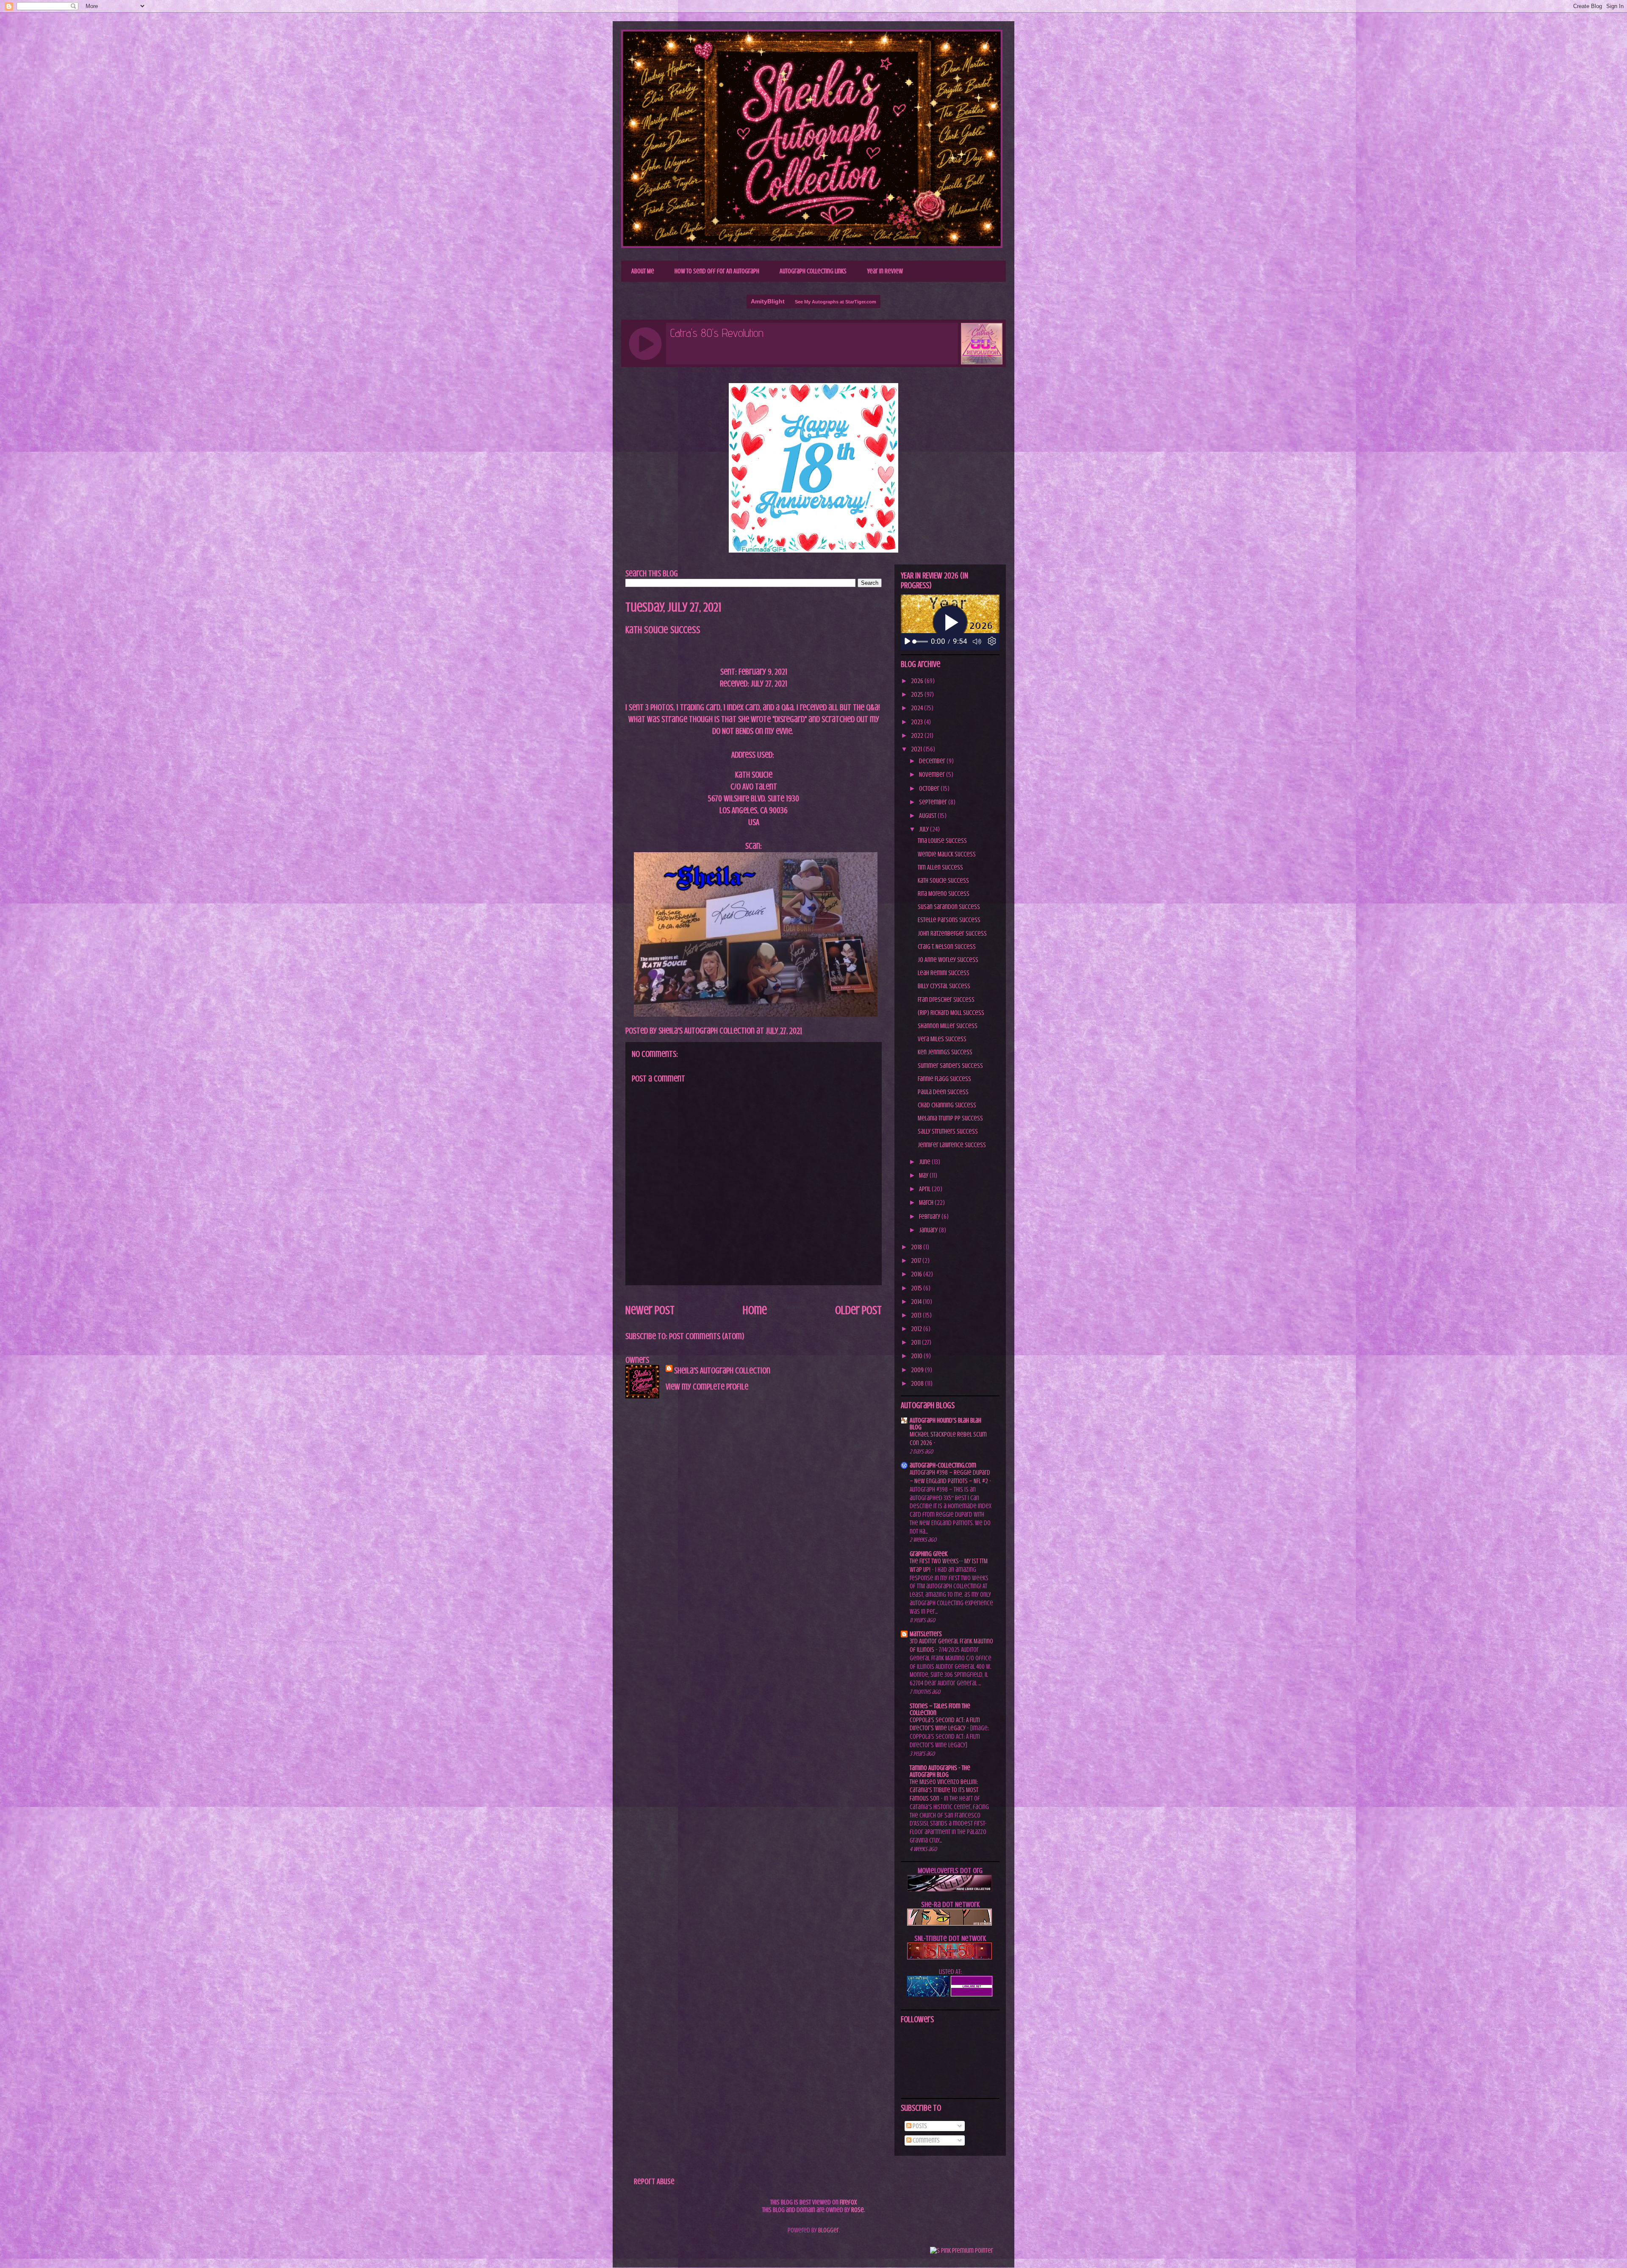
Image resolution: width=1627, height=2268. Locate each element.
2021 (917, 749)
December (933, 761)
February (930, 1217)
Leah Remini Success (944, 973)
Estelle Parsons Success (949, 920)
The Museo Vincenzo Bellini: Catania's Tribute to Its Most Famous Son (944, 1790)
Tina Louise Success (942, 841)
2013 (917, 1315)
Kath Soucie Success (943, 881)
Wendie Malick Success (947, 854)
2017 (917, 1261)
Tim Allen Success (940, 867)
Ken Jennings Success (945, 1052)
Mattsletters (926, 1634)
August (928, 816)
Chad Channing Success (947, 1105)
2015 (917, 1288)
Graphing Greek (929, 1554)
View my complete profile (707, 1387)
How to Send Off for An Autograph (717, 271)
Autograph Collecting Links (813, 271)
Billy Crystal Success (944, 986)
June (925, 1162)
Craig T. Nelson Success (947, 947)
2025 (918, 695)
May (924, 1176)
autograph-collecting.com (943, 1465)
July (925, 829)
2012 (917, 1329)
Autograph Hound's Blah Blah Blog (945, 1424)
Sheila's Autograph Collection (718, 49)
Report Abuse (654, 2181)
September (934, 802)
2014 (917, 1302)
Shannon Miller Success (948, 1026)
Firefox (848, 2202)
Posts (919, 2126)
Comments (926, 2140)
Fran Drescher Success (946, 1000)
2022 (918, 736)
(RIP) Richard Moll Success (951, 1013)
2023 (918, 722)
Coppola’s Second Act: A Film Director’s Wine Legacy (945, 1724)
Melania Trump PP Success (950, 1118)
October (930, 789)
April (925, 1189)
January (929, 1230)
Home (755, 1310)
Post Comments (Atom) (707, 1336)
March (927, 1203)
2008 (918, 1384)
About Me (643, 271)
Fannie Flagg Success (944, 1079)
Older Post (858, 1310)
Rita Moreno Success (944, 894)
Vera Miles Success (942, 1039)
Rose (858, 2210)
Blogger (829, 2230)
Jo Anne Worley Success (948, 960)
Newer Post (650, 1310)
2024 (918, 708)
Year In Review (885, 271)
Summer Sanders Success (950, 1066)
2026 (918, 681)
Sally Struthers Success (948, 1131)
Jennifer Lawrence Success (952, 1145)
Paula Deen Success (943, 1092)
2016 (917, 1274)
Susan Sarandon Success (949, 907)
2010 (917, 1356)
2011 (916, 1342)
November (933, 775)
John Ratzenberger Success (952, 934)
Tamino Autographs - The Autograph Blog (940, 1771)
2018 (917, 1247)
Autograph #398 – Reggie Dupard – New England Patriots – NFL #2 (950, 1477)
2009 (918, 1370)
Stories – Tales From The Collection (940, 1709)
